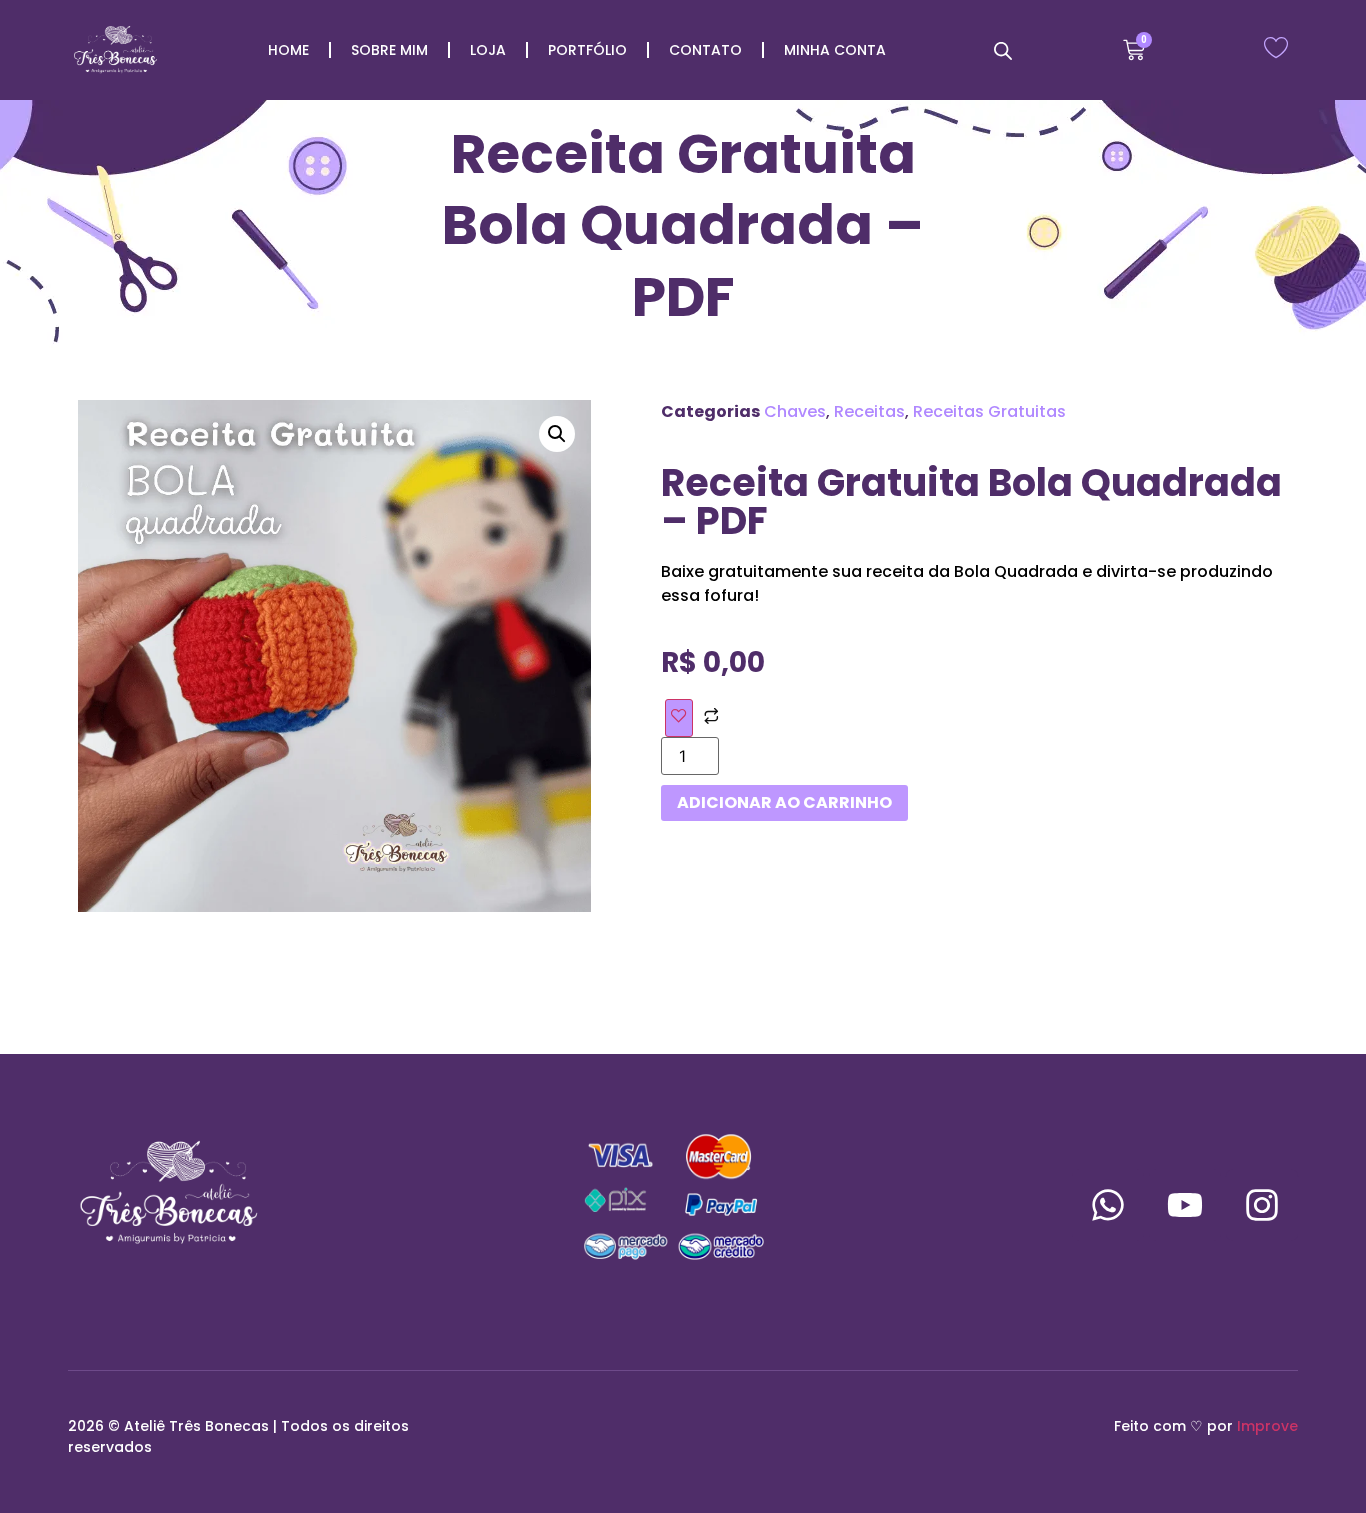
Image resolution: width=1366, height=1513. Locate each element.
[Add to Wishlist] (679, 718)
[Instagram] (1262, 1205)
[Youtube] (1185, 1205)
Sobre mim (389, 50)
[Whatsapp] (1108, 1205)
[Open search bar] (1003, 50)
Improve (1267, 1426)
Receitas (869, 411)
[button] (557, 434)
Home (288, 50)
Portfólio (587, 50)
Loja (488, 50)
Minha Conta (835, 50)
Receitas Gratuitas (989, 411)
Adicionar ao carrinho (784, 802)
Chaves (795, 411)
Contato (705, 50)
